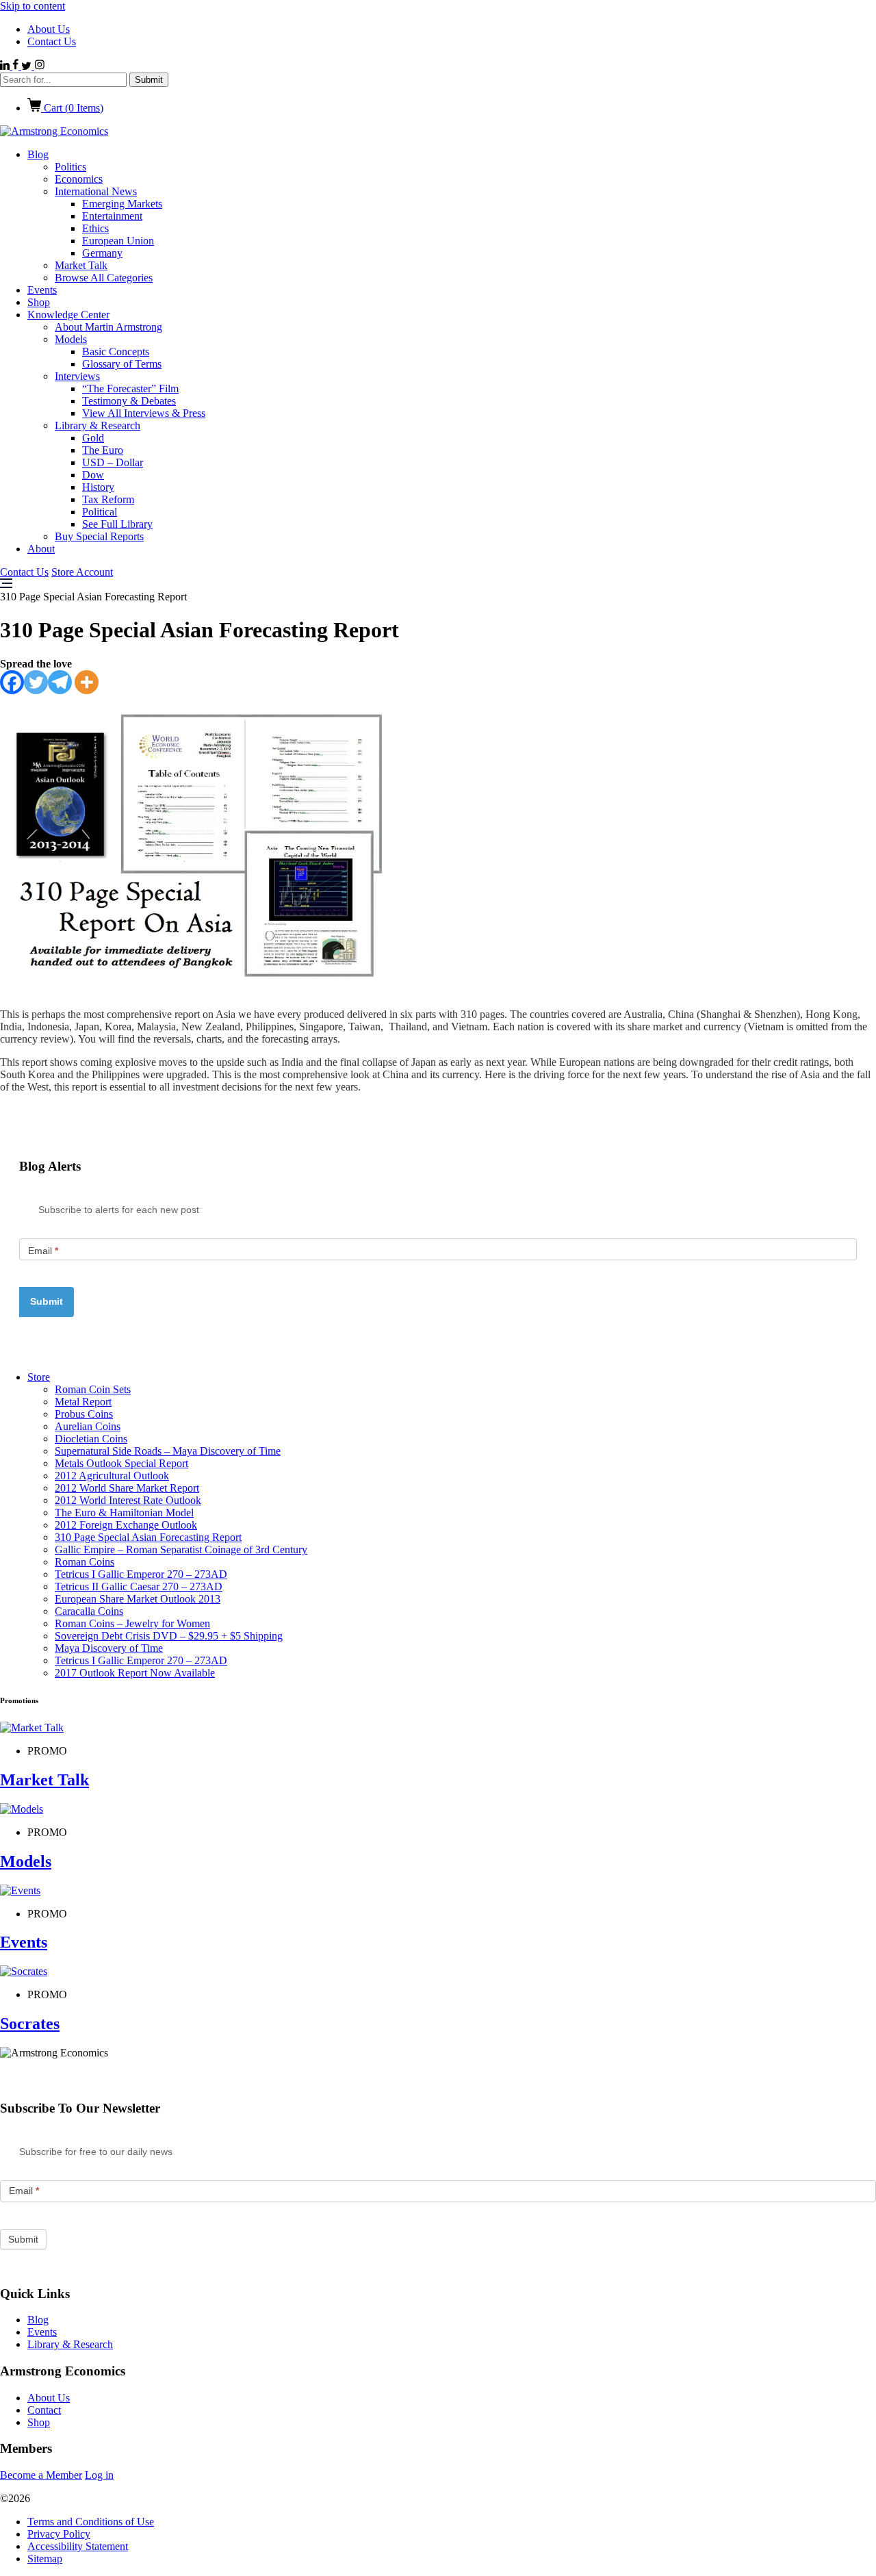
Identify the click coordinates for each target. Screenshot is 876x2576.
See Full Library (117, 524)
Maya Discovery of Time (109, 1648)
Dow (93, 475)
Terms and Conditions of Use (91, 2522)
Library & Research (98, 425)
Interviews (77, 376)
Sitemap (45, 2559)
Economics (79, 179)
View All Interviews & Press (144, 413)
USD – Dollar (113, 462)
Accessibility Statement (78, 2546)
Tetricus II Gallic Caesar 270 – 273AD (139, 1586)
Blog (38, 154)
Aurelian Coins (88, 1426)
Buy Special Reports (99, 536)
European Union (118, 241)
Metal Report (83, 1402)
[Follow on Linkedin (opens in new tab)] (6, 66)
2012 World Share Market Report (127, 1488)
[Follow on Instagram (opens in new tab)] (39, 66)
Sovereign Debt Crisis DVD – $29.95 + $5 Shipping (169, 1636)
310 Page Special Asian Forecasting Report (148, 1537)
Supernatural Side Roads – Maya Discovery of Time (168, 1451)
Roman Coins (85, 1562)
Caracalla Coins (89, 1611)
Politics (70, 167)
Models (71, 339)
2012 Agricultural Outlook (112, 1476)
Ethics (95, 228)
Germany (102, 253)
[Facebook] (12, 682)
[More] (87, 682)
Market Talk (81, 265)
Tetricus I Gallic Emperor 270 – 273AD (141, 1574)
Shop (39, 302)
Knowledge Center (68, 315)
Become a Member (41, 2475)
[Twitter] (36, 682)
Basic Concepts (116, 352)
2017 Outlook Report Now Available (135, 1673)
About (41, 549)
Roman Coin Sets (93, 1389)
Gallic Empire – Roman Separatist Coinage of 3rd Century (181, 1550)
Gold (93, 438)
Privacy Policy (59, 2534)
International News (96, 191)
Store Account (82, 572)
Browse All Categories (104, 278)
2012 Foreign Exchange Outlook (126, 1525)
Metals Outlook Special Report (121, 1463)
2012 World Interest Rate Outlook (128, 1500)
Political (100, 512)
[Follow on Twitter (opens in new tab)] (28, 66)
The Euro (103, 450)
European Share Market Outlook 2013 (138, 1599)
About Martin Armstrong (108, 327)
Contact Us (52, 41)
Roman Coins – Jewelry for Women (132, 1623)
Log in (99, 2475)
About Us (49, 29)
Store (39, 1377)
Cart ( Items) (72, 108)
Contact (44, 2410)
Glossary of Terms (122, 364)
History (98, 487)
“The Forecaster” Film (130, 388)
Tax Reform (108, 499)
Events (42, 290)
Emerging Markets (122, 204)
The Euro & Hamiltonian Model (124, 1513)
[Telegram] (60, 682)
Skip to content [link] (33, 6)
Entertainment (112, 216)
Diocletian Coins (91, 1439)
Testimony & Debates (129, 401)
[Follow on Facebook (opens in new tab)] (17, 66)
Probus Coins (84, 1414)
